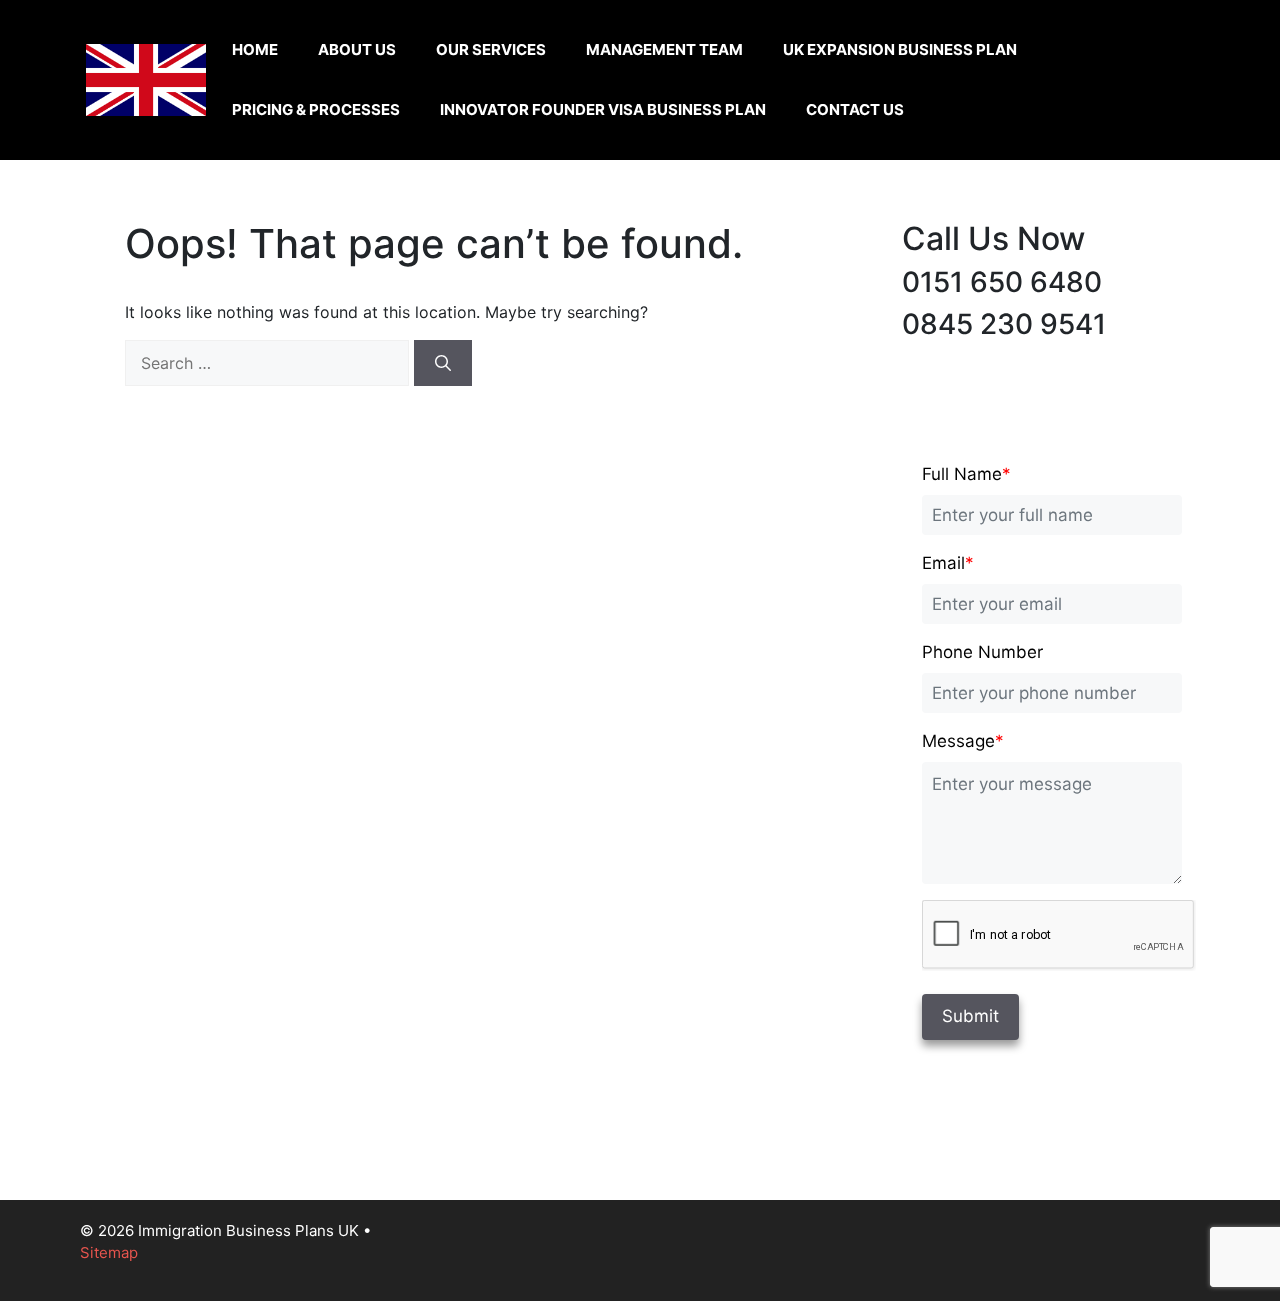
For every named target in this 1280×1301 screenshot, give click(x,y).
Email (948, 563)
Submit (970, 1016)
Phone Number (982, 652)
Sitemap (109, 1252)
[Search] (443, 363)
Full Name (966, 474)
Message (963, 741)
